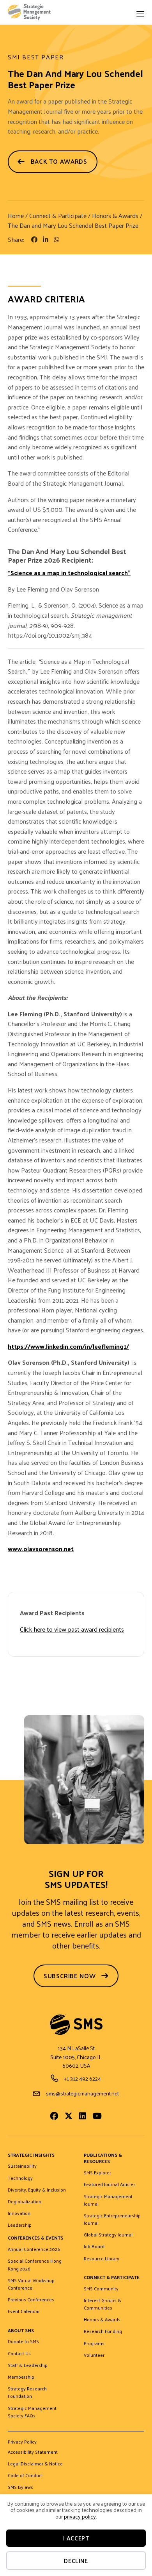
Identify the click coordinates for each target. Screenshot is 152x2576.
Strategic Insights (31, 2155)
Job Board (94, 2247)
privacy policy (80, 2516)
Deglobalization (25, 2202)
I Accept (76, 2538)
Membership (21, 2377)
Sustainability (22, 2166)
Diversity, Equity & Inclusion (37, 2190)
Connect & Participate (58, 215)
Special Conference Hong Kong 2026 (35, 2265)
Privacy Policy (22, 2443)
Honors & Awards (115, 215)
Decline (76, 2561)
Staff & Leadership (28, 2365)
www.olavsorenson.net (41, 1549)
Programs (94, 2344)
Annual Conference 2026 (34, 2249)
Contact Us (19, 2354)
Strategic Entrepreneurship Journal (112, 2219)
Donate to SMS (23, 2342)
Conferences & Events (35, 2238)
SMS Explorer (97, 2173)
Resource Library (102, 2259)
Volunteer (94, 2355)
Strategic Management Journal (108, 2200)
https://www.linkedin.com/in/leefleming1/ (68, 1346)
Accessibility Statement (33, 2452)
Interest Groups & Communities (103, 2304)
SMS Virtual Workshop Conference (31, 2284)
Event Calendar (24, 2311)
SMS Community (101, 2289)
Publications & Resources (103, 2159)
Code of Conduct (25, 2476)
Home (16, 215)
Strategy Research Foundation (27, 2393)
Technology (20, 2178)
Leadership (20, 2225)
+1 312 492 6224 (82, 2078)
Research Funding (103, 2331)
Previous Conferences (31, 2300)
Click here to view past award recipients (72, 1629)
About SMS (21, 2331)
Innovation (19, 2213)
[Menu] (140, 15)
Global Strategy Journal (108, 2235)
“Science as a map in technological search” (69, 573)
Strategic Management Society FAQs (32, 2412)
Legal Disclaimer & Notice (35, 2464)
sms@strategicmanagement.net (82, 2093)
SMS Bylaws (20, 2487)
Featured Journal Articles (110, 2185)
